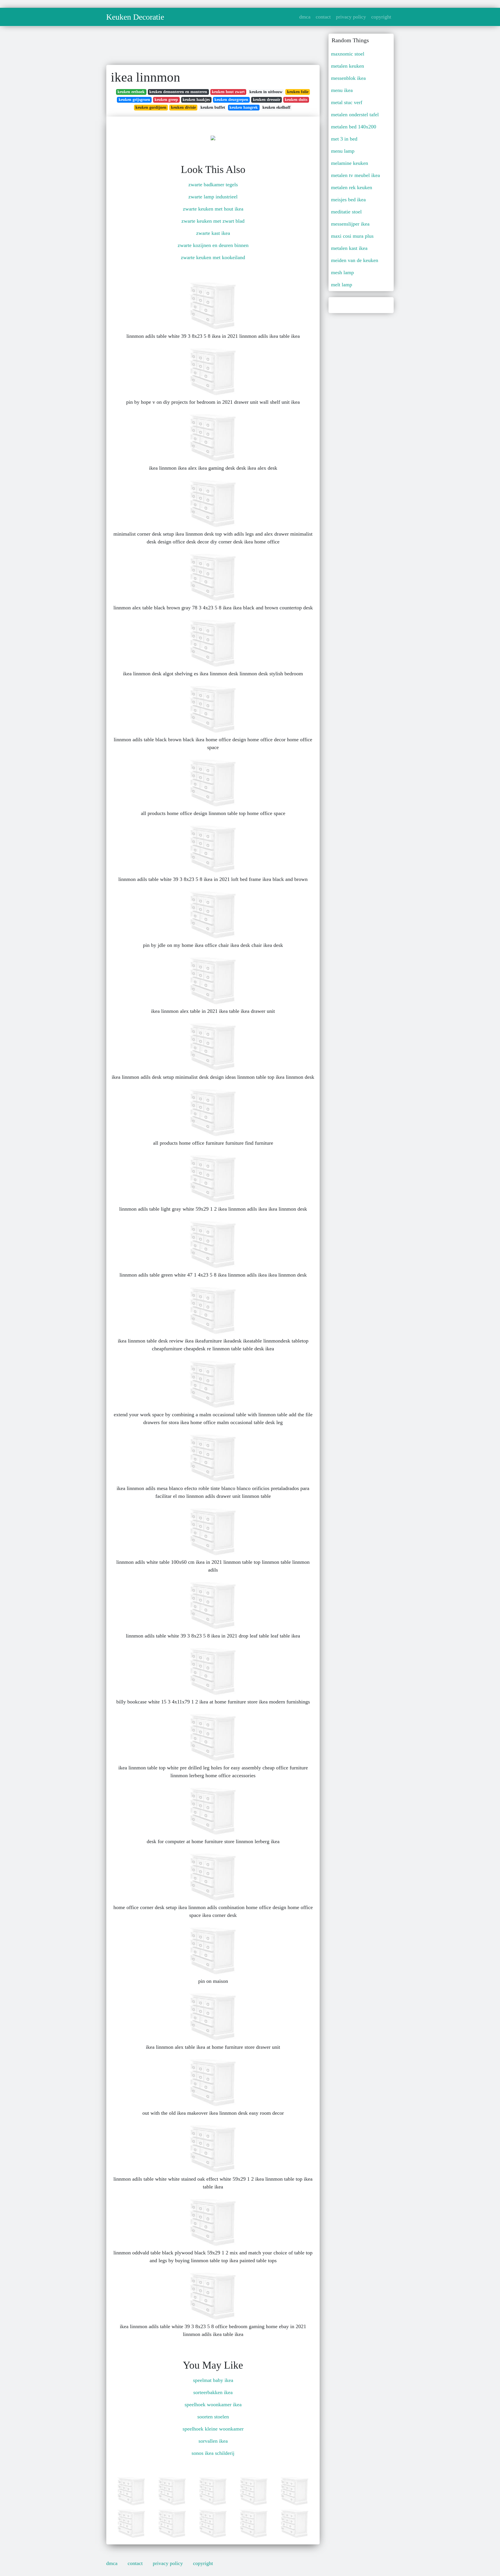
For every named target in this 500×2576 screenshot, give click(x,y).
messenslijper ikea (350, 224)
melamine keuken (350, 163)
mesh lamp (342, 272)
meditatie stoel (346, 212)
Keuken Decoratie (135, 17)
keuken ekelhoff (276, 107)
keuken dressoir (267, 100)
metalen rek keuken (352, 187)
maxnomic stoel (348, 54)
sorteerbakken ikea (213, 2392)
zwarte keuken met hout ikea (213, 209)
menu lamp (343, 151)
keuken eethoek (131, 92)
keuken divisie (183, 107)
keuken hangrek (244, 107)
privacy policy (351, 17)
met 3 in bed (344, 139)
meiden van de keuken (355, 260)
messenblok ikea (348, 78)
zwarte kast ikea (213, 233)
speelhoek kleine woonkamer (213, 2429)
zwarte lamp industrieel (213, 197)
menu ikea (342, 90)
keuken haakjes (196, 100)
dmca (305, 17)
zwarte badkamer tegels (213, 185)
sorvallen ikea (213, 2441)
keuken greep (166, 100)
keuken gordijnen (151, 107)
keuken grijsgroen (134, 100)
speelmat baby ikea (213, 2380)
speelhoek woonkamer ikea (213, 2404)
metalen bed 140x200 (354, 127)
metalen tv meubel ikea (355, 175)
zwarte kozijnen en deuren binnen (213, 245)
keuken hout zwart (228, 92)
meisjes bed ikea (348, 200)
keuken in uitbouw (266, 92)
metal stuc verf (347, 102)
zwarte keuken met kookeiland (213, 257)
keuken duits (296, 100)
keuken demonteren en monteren (178, 92)
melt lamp (342, 285)
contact (323, 17)
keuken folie (298, 92)
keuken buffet (213, 107)
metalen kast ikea (349, 248)
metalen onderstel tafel (355, 115)
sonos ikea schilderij (213, 2453)
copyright (381, 17)
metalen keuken (348, 66)
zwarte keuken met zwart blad (213, 221)
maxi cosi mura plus (352, 236)
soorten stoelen (213, 2417)
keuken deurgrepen (231, 100)
